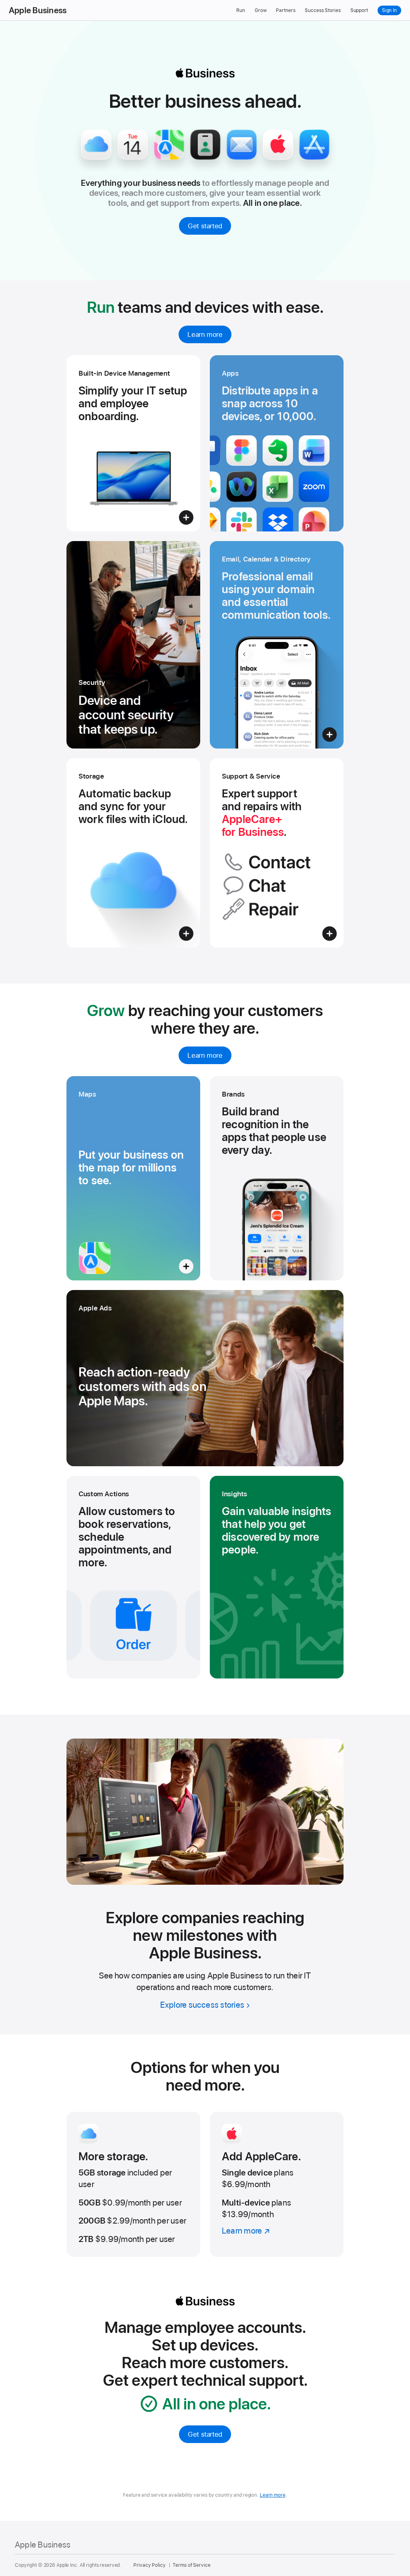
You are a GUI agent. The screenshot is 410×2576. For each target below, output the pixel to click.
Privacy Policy (149, 2565)
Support (359, 10)
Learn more (205, 334)
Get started (205, 226)
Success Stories (323, 10)
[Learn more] (277, 2184)
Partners (285, 10)
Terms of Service (191, 2565)
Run (241, 10)
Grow (261, 10)
